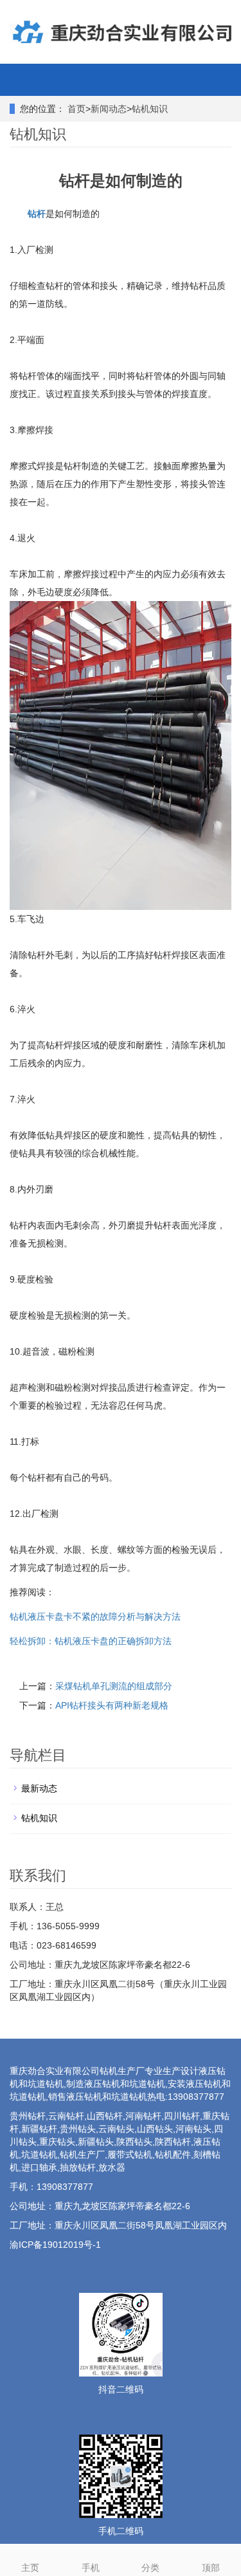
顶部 (211, 2568)
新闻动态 (109, 109)
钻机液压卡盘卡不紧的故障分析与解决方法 (95, 1617)
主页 (30, 2568)
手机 (91, 2568)
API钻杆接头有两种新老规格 (112, 1705)
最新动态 (39, 1788)
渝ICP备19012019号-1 (55, 2245)
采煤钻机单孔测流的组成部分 (114, 1686)
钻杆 (37, 214)
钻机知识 (150, 109)
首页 (76, 109)
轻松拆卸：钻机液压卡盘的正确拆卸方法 (91, 1641)
